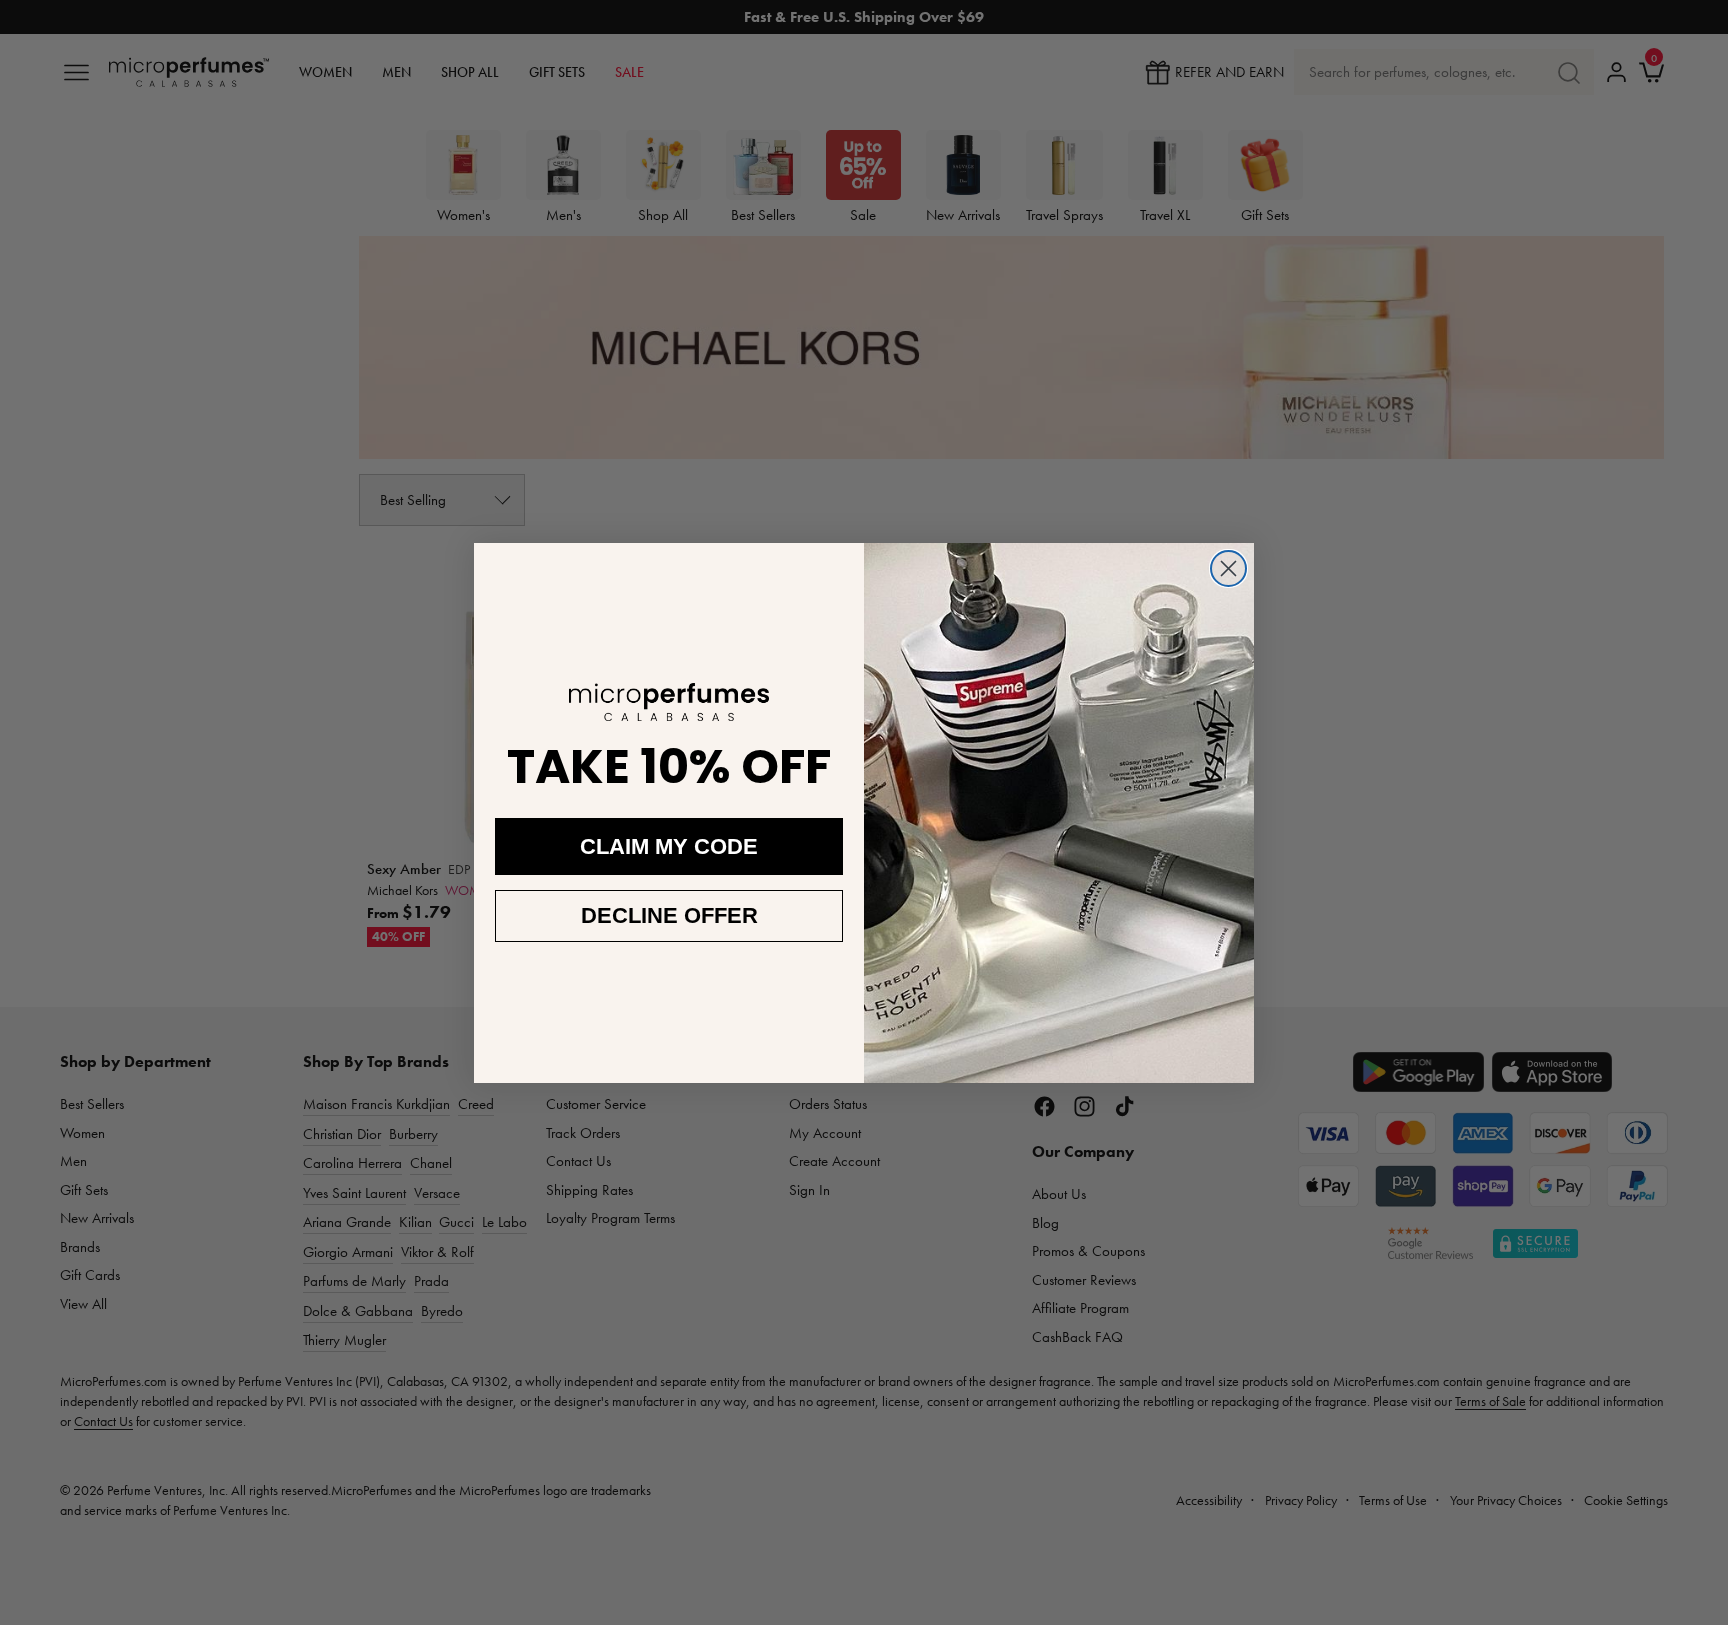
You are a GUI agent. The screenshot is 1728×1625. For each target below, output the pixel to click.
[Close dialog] (1228, 568)
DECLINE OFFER (669, 915)
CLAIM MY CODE (669, 846)
